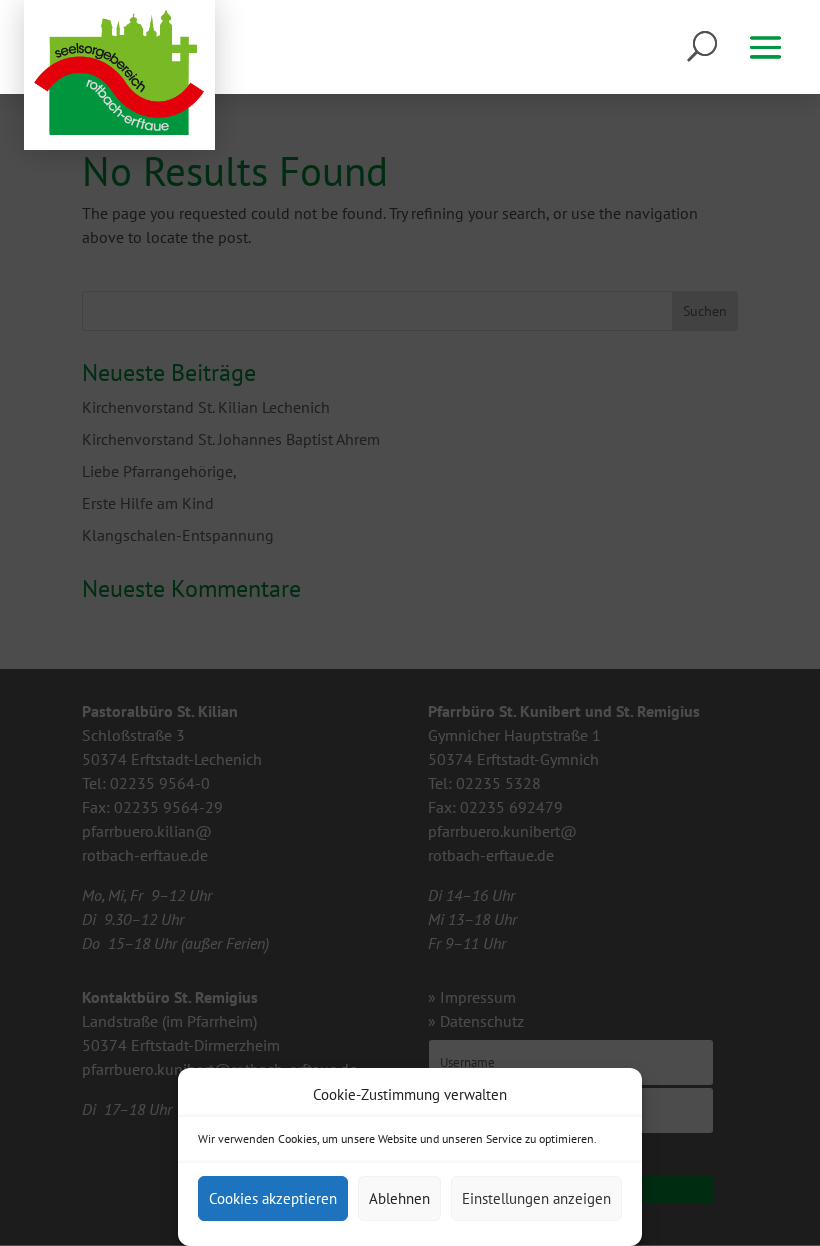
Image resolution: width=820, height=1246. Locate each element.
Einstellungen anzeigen (536, 1198)
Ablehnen (399, 1198)
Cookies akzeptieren (273, 1198)
